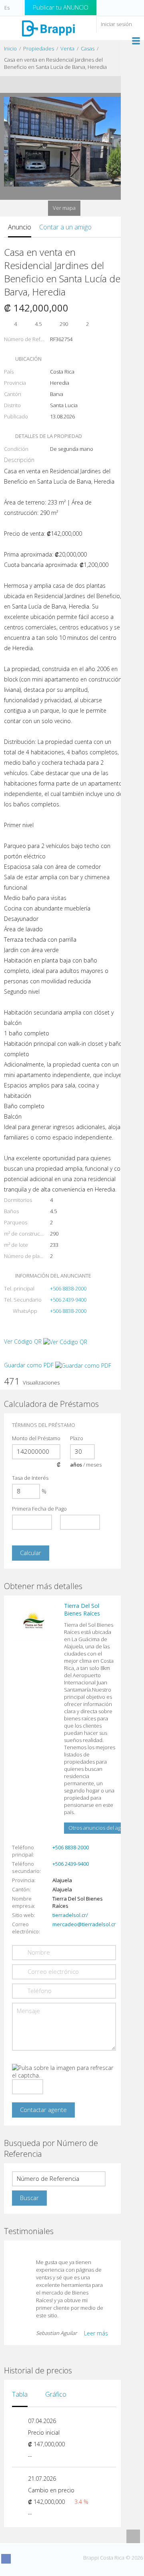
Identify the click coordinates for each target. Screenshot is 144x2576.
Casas (88, 48)
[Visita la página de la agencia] (34, 1622)
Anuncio (20, 227)
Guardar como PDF (30, 1365)
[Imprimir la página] (56, 84)
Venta (67, 48)
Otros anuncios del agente (100, 1828)
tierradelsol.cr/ (70, 1915)
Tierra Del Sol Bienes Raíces (82, 1609)
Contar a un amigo (65, 227)
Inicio (10, 48)
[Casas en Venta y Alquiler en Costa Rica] (48, 28)
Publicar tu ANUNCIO (61, 7)
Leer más (96, 2333)
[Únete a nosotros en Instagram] (21, 2559)
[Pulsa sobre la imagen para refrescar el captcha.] (64, 2072)
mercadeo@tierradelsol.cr (84, 1924)
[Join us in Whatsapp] (65, 2559)
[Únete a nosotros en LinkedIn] (50, 2559)
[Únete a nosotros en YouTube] (36, 2559)
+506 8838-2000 (68, 1288)
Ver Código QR (23, 1341)
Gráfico (56, 2394)
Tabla (20, 2394)
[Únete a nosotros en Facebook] (6, 2559)
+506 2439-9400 (68, 1300)
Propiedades (39, 48)
